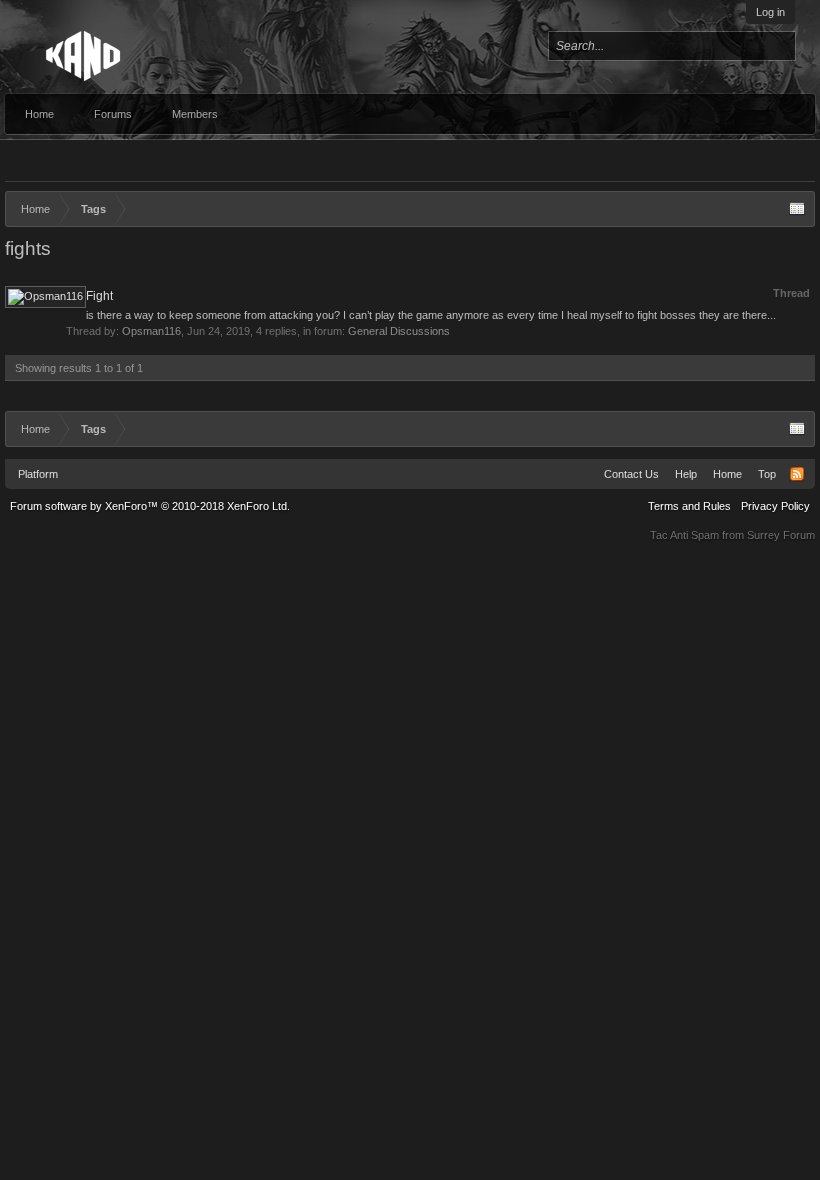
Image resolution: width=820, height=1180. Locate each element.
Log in (770, 12)
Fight (99, 296)
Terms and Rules (689, 506)
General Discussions (399, 331)
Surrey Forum (781, 535)
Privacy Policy (775, 506)
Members (195, 114)
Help (686, 474)
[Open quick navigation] (797, 209)
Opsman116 (151, 331)
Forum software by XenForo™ (150, 506)
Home (39, 114)
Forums (113, 114)
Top (767, 474)
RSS (797, 474)
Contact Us (631, 474)
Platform (38, 474)
